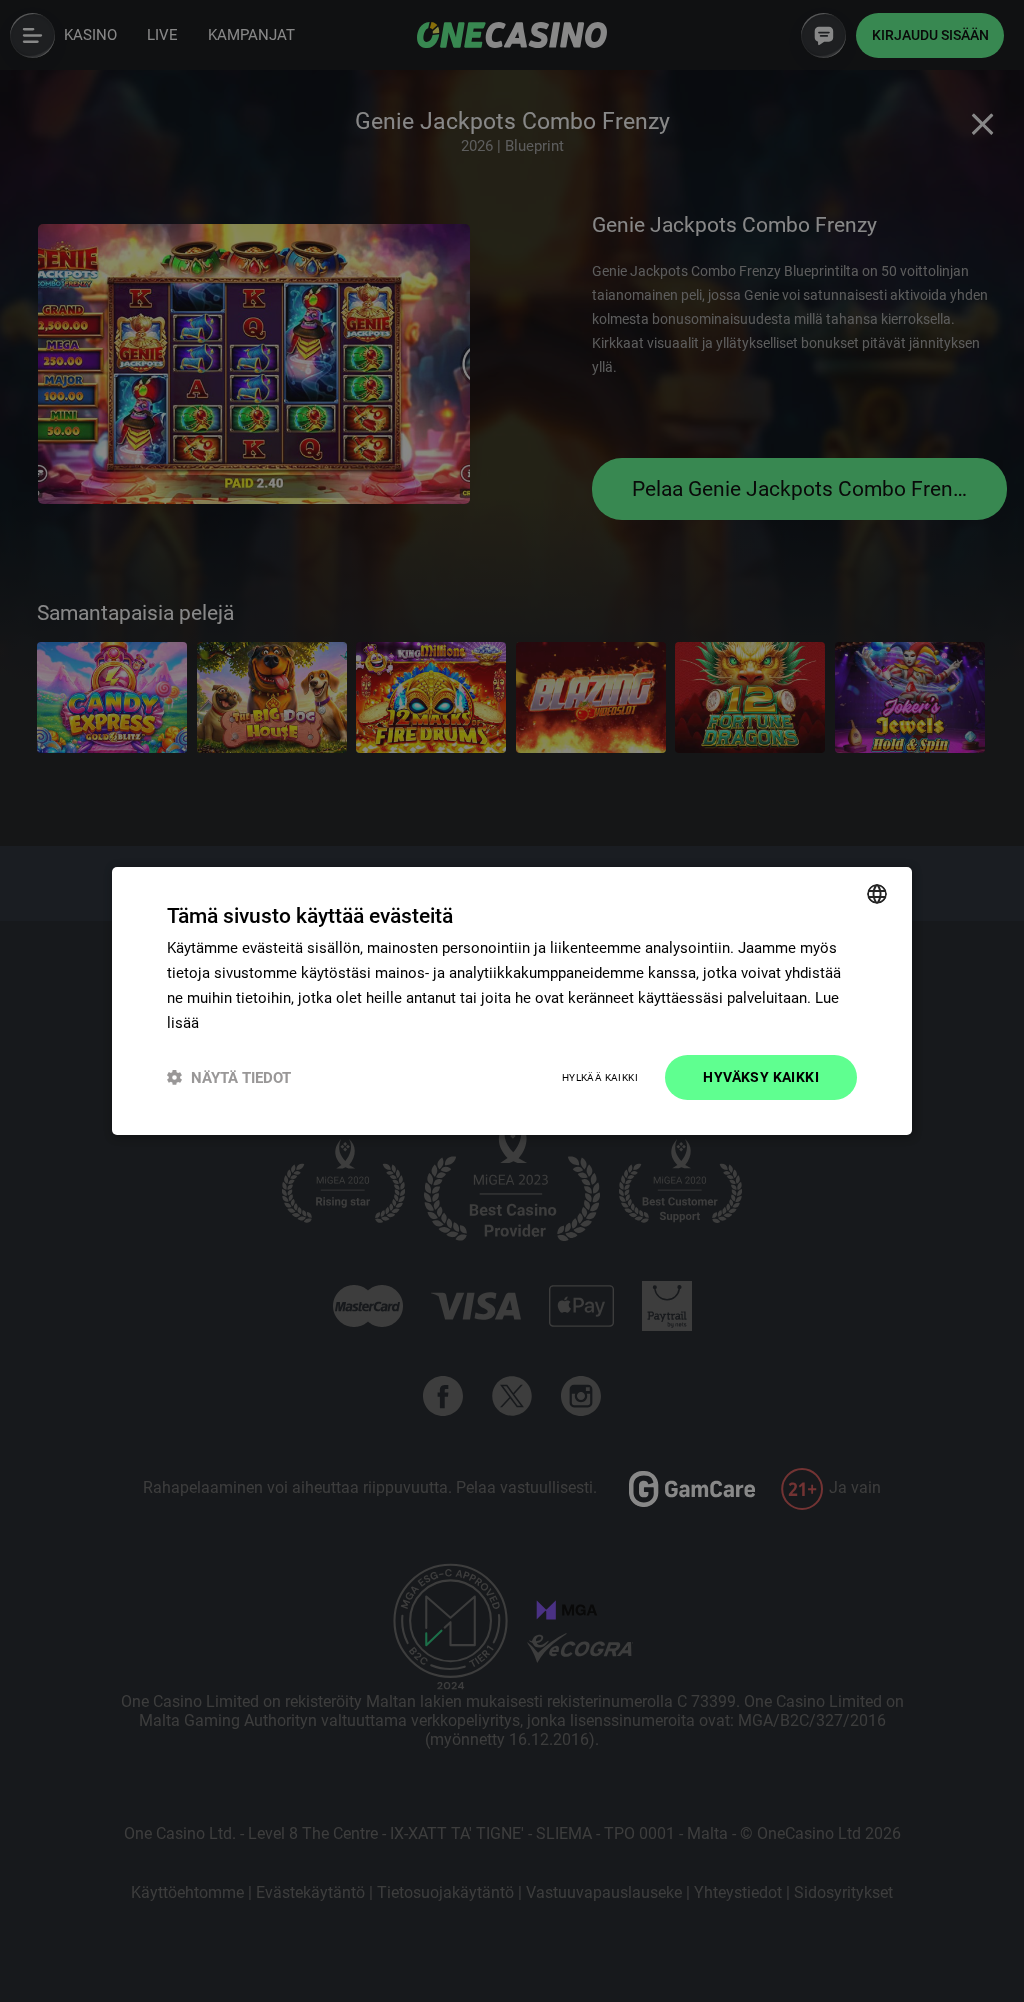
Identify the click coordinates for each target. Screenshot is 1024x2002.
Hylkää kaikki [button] (600, 1077)
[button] (229, 1077)
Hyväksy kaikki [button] (761, 1077)
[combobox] (877, 894)
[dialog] (512, 1001)
